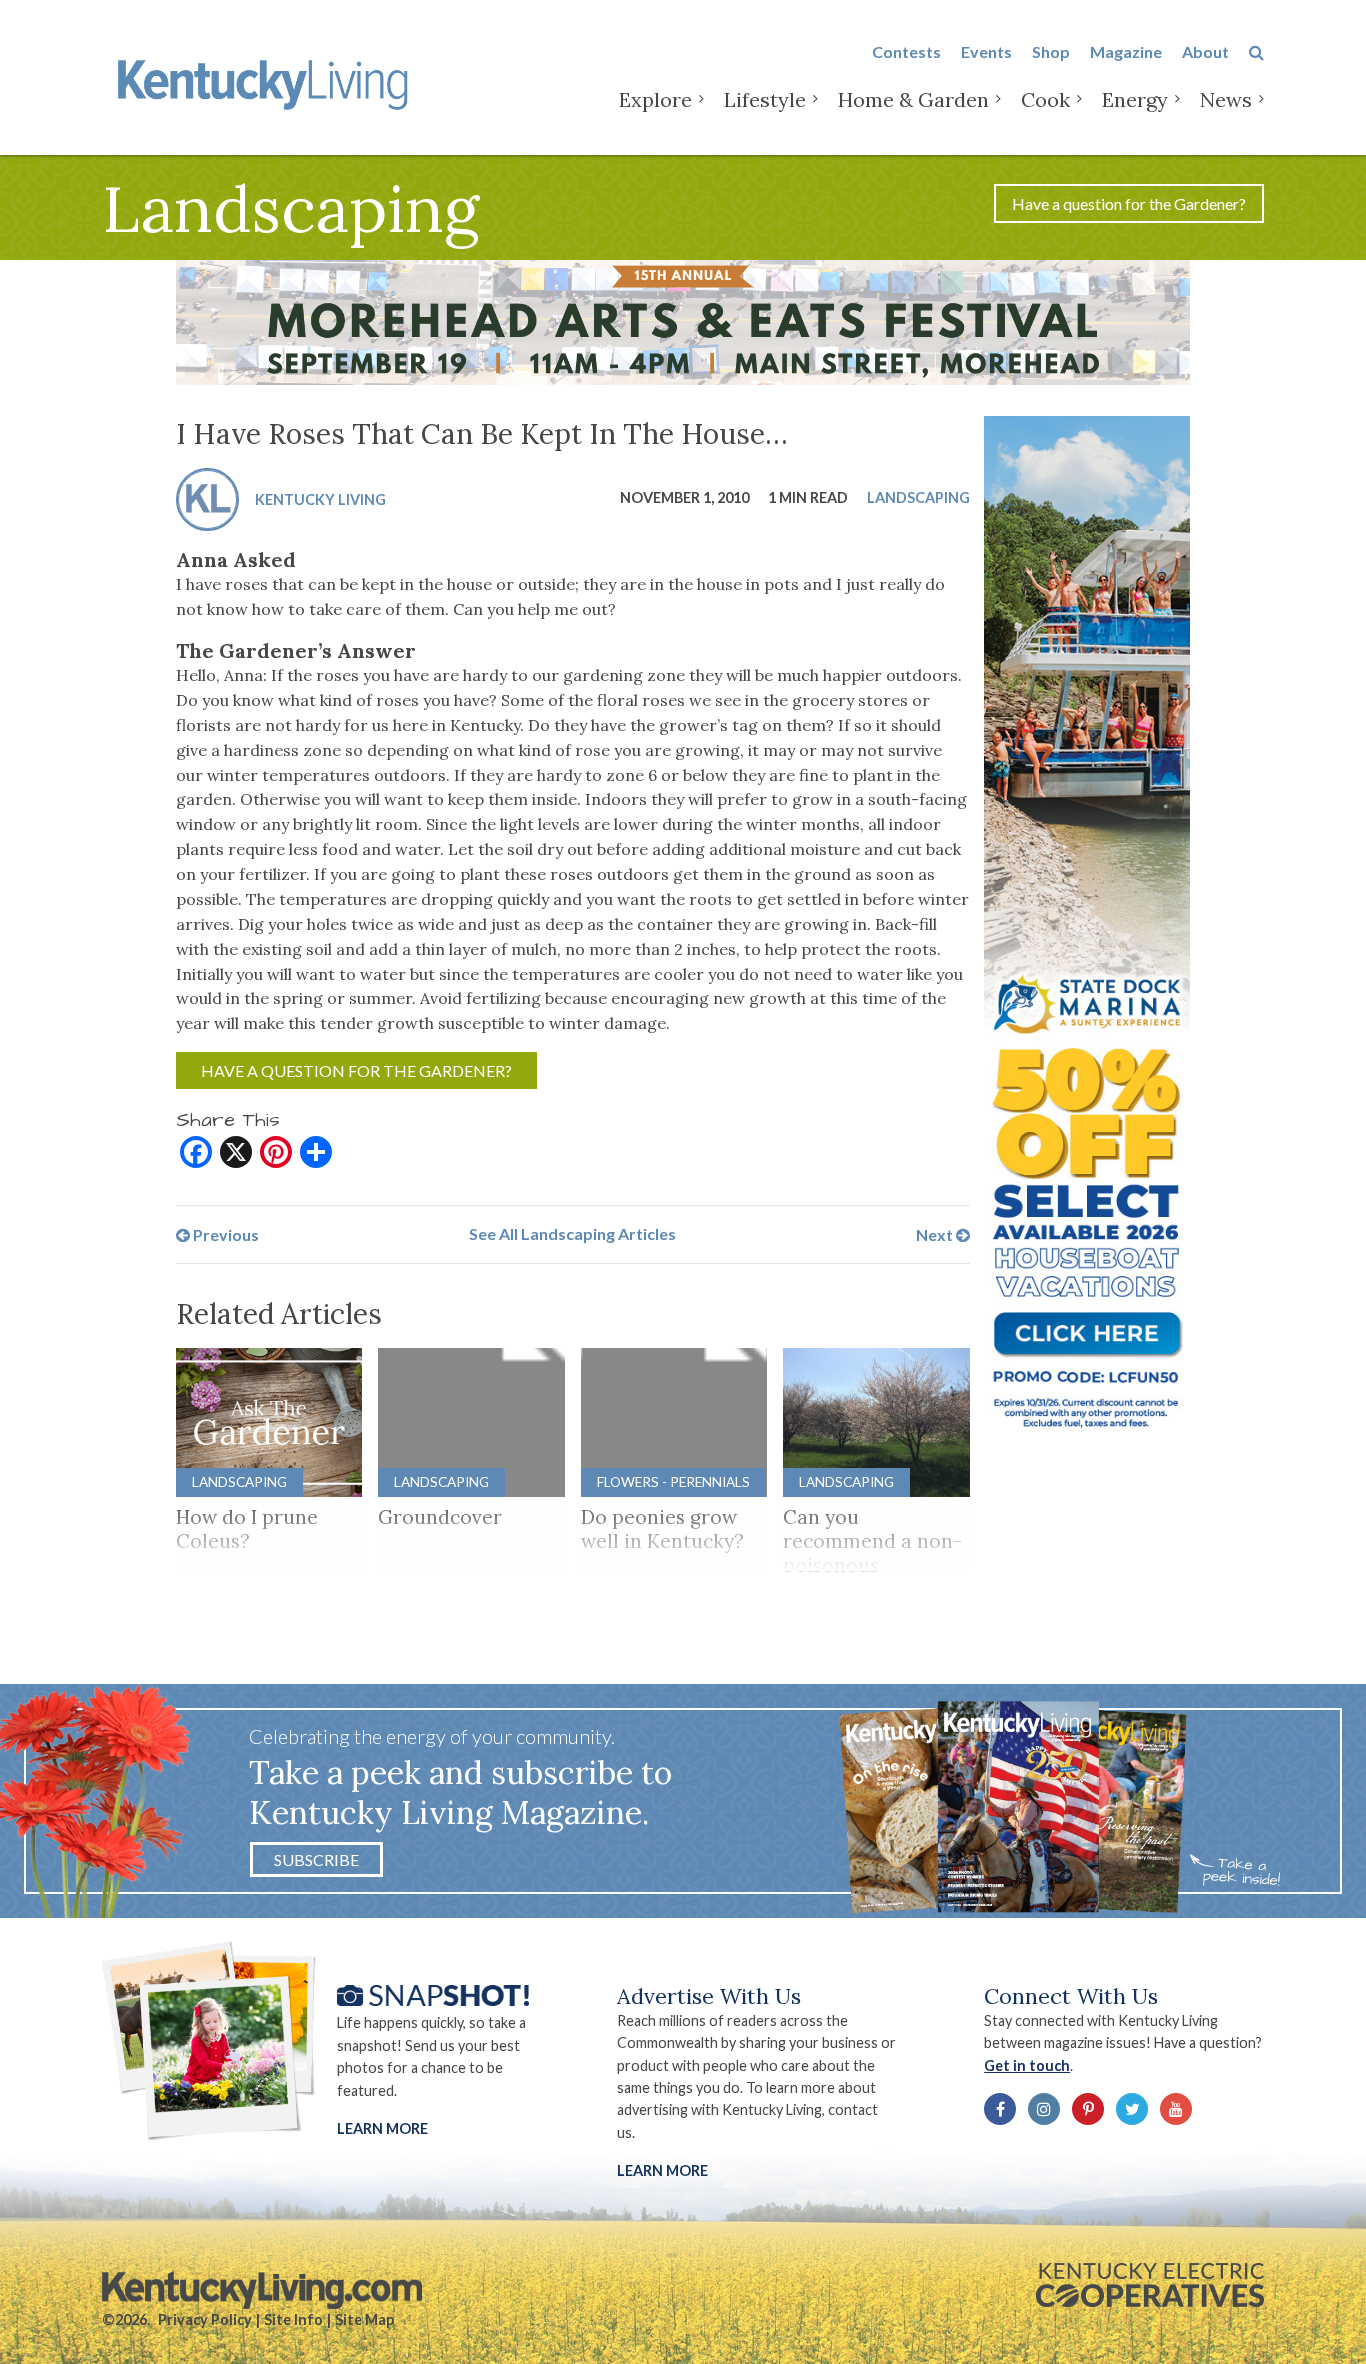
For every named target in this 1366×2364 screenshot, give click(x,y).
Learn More (382, 2128)
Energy (1135, 99)
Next (936, 1233)
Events (986, 51)
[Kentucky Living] (266, 81)
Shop (1051, 51)
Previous (224, 1233)
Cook (1045, 99)
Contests (906, 51)
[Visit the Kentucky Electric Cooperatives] (1150, 2285)
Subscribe (316, 1859)
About (1205, 51)
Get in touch (1027, 2065)
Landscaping (918, 496)
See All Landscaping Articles (572, 1233)
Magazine (1126, 51)
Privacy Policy (205, 2319)
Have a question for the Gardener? (1129, 203)
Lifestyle (765, 99)
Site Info (293, 2319)
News (1226, 99)
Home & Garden (913, 99)
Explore (655, 99)
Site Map (364, 2319)
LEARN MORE (662, 2170)
